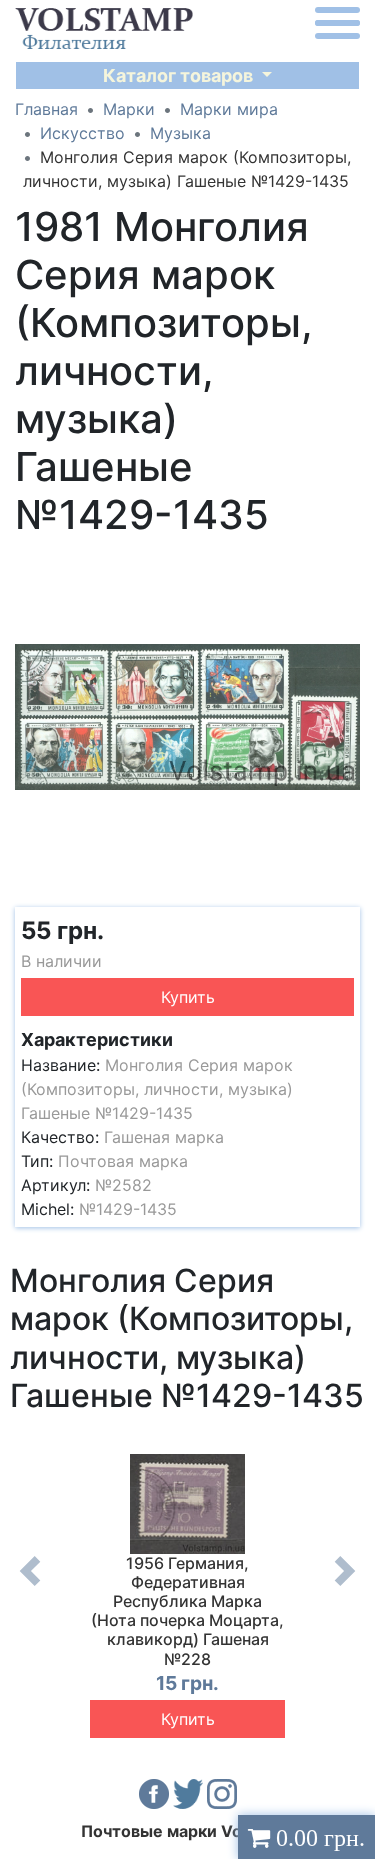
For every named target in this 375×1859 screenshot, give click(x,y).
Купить (188, 997)
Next (345, 1586)
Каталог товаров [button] (180, 75)
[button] (342, 565)
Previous (30, 1586)
